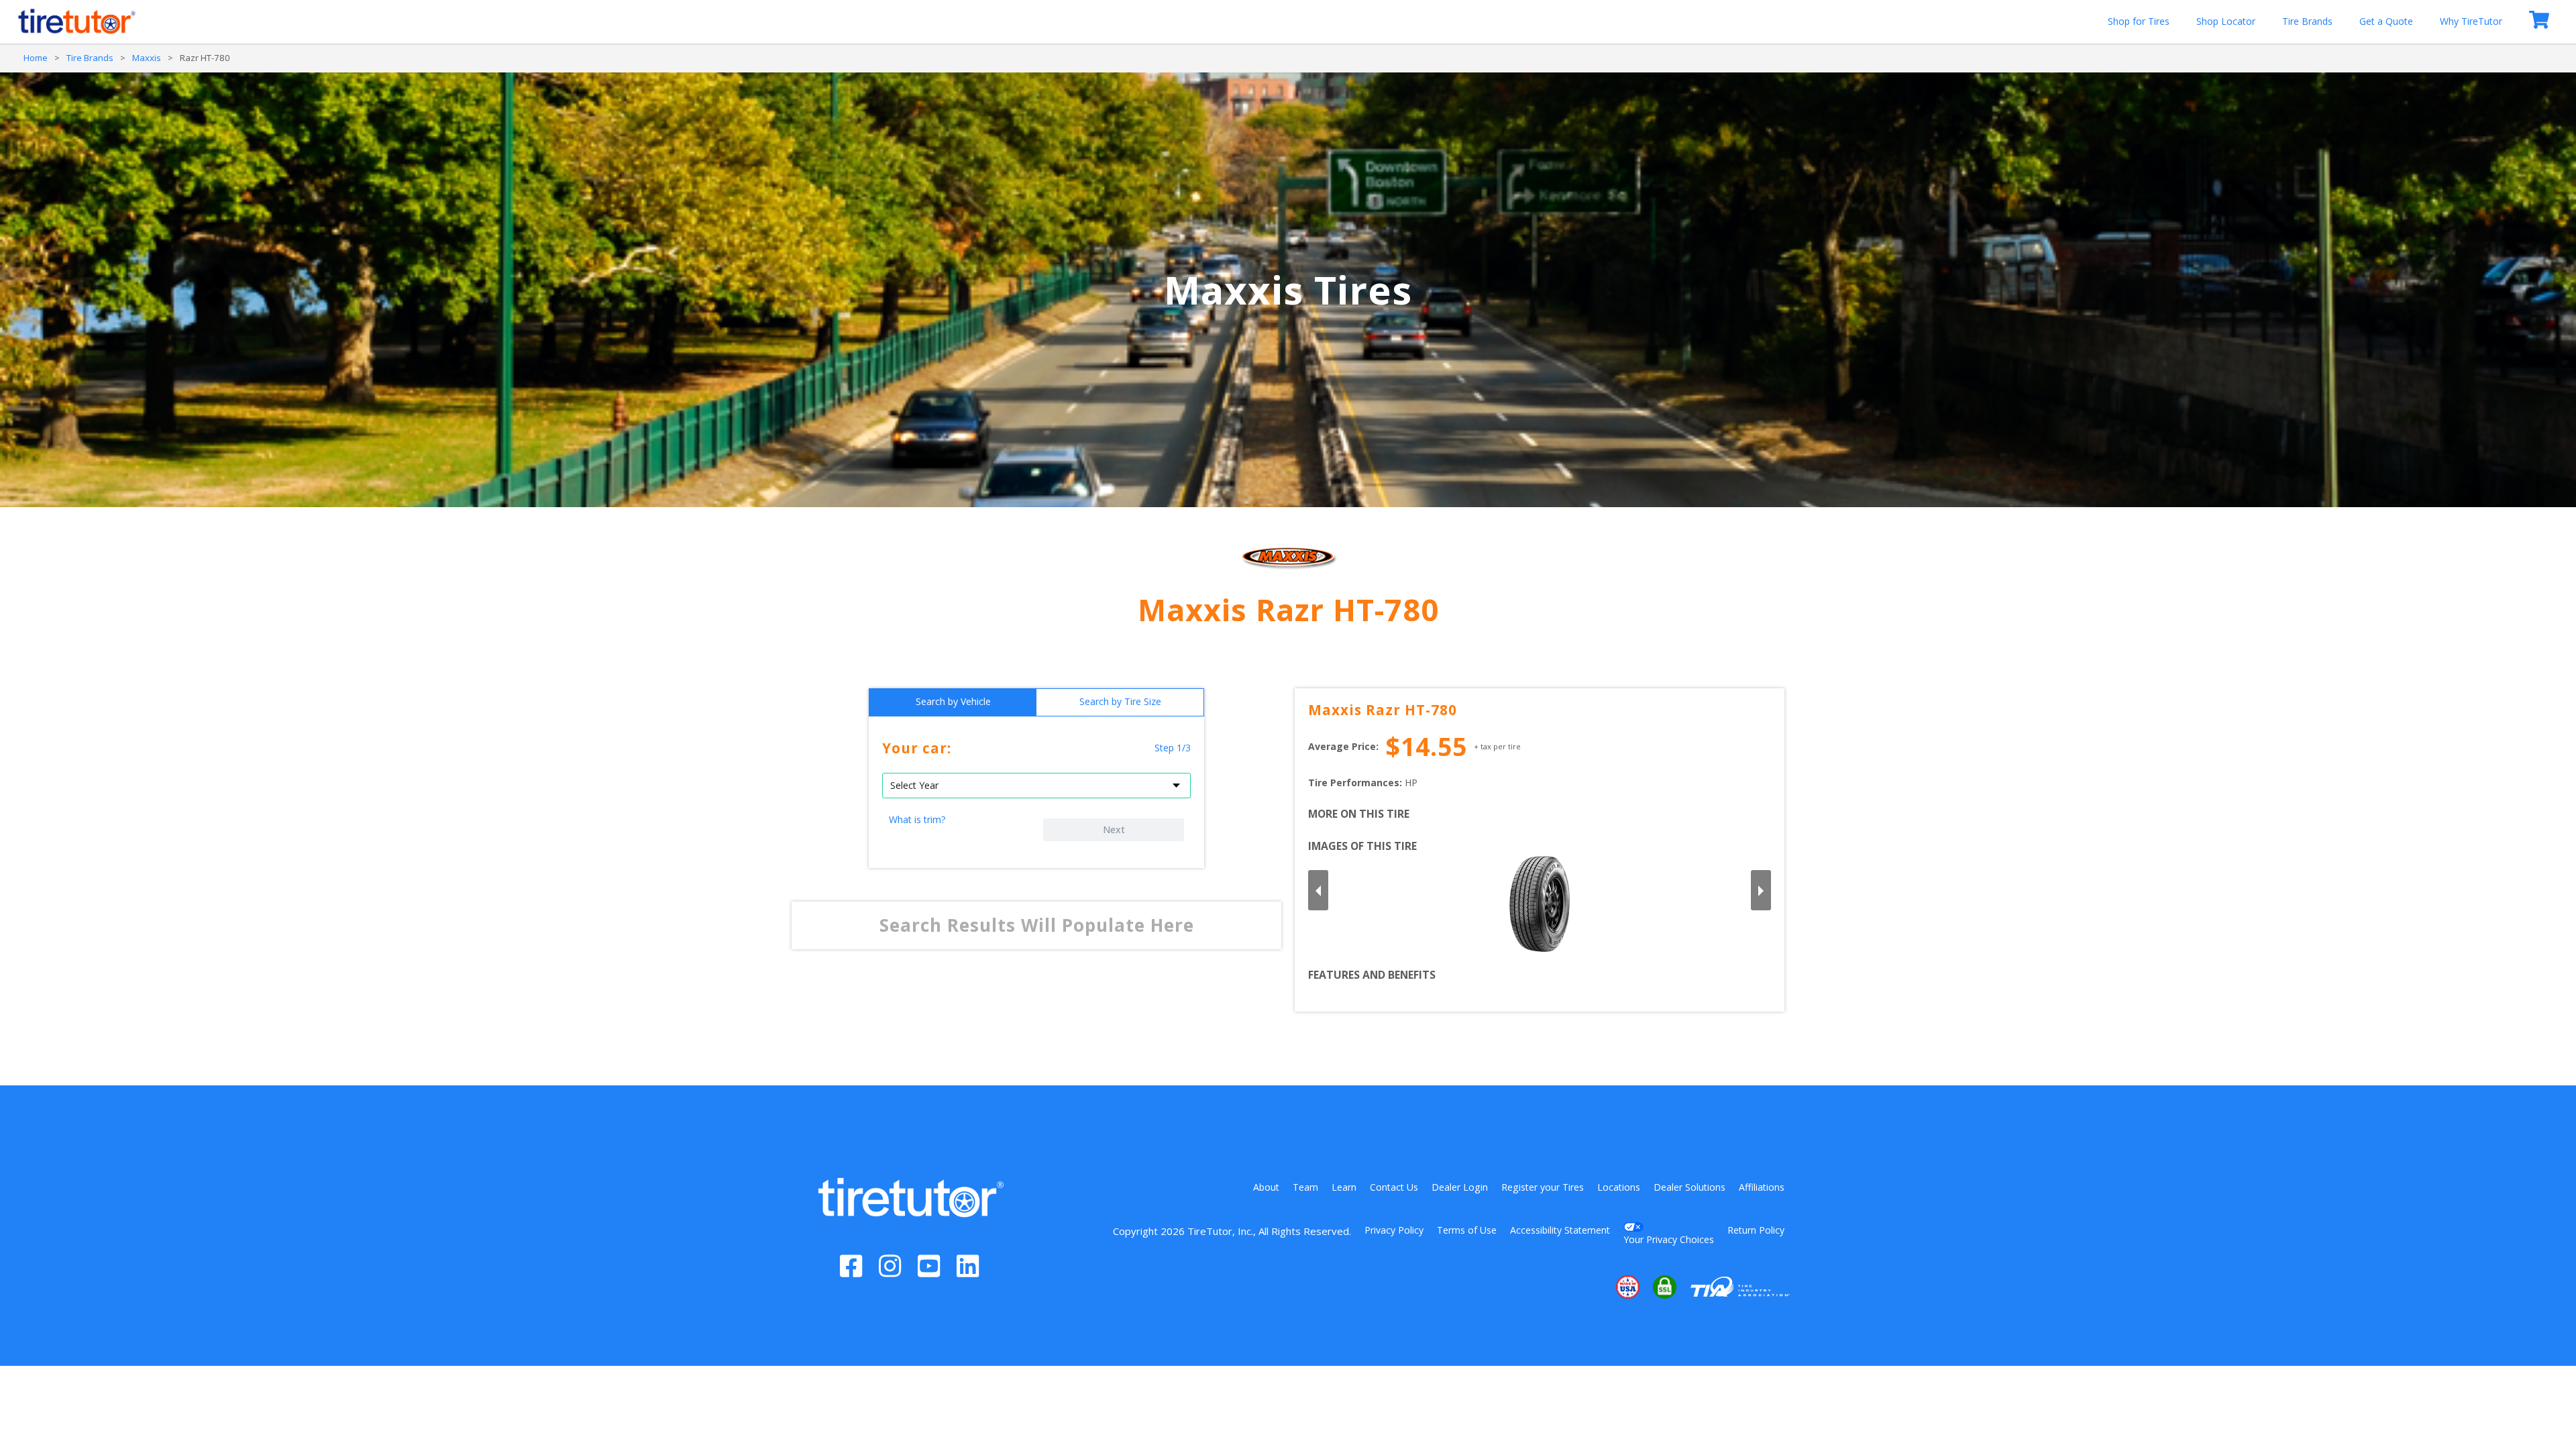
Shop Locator (2226, 21)
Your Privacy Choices (1669, 1239)
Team (1305, 1187)
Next (1114, 829)
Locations (1619, 1187)
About (1266, 1187)
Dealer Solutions (1689, 1187)
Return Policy (1756, 1230)
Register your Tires (1543, 1187)
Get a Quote (2386, 21)
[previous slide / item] (1318, 890)
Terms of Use (1467, 1230)
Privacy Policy (1394, 1230)
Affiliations (1762, 1187)
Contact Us (1394, 1187)
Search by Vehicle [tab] (953, 701)
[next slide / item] (1761, 890)
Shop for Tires (2139, 21)
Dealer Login (1460, 1187)
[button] (1587, 1287)
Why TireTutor (2471, 21)
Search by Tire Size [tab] (1120, 701)
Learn (1344, 1187)
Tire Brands (2307, 21)
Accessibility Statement (1560, 1230)
